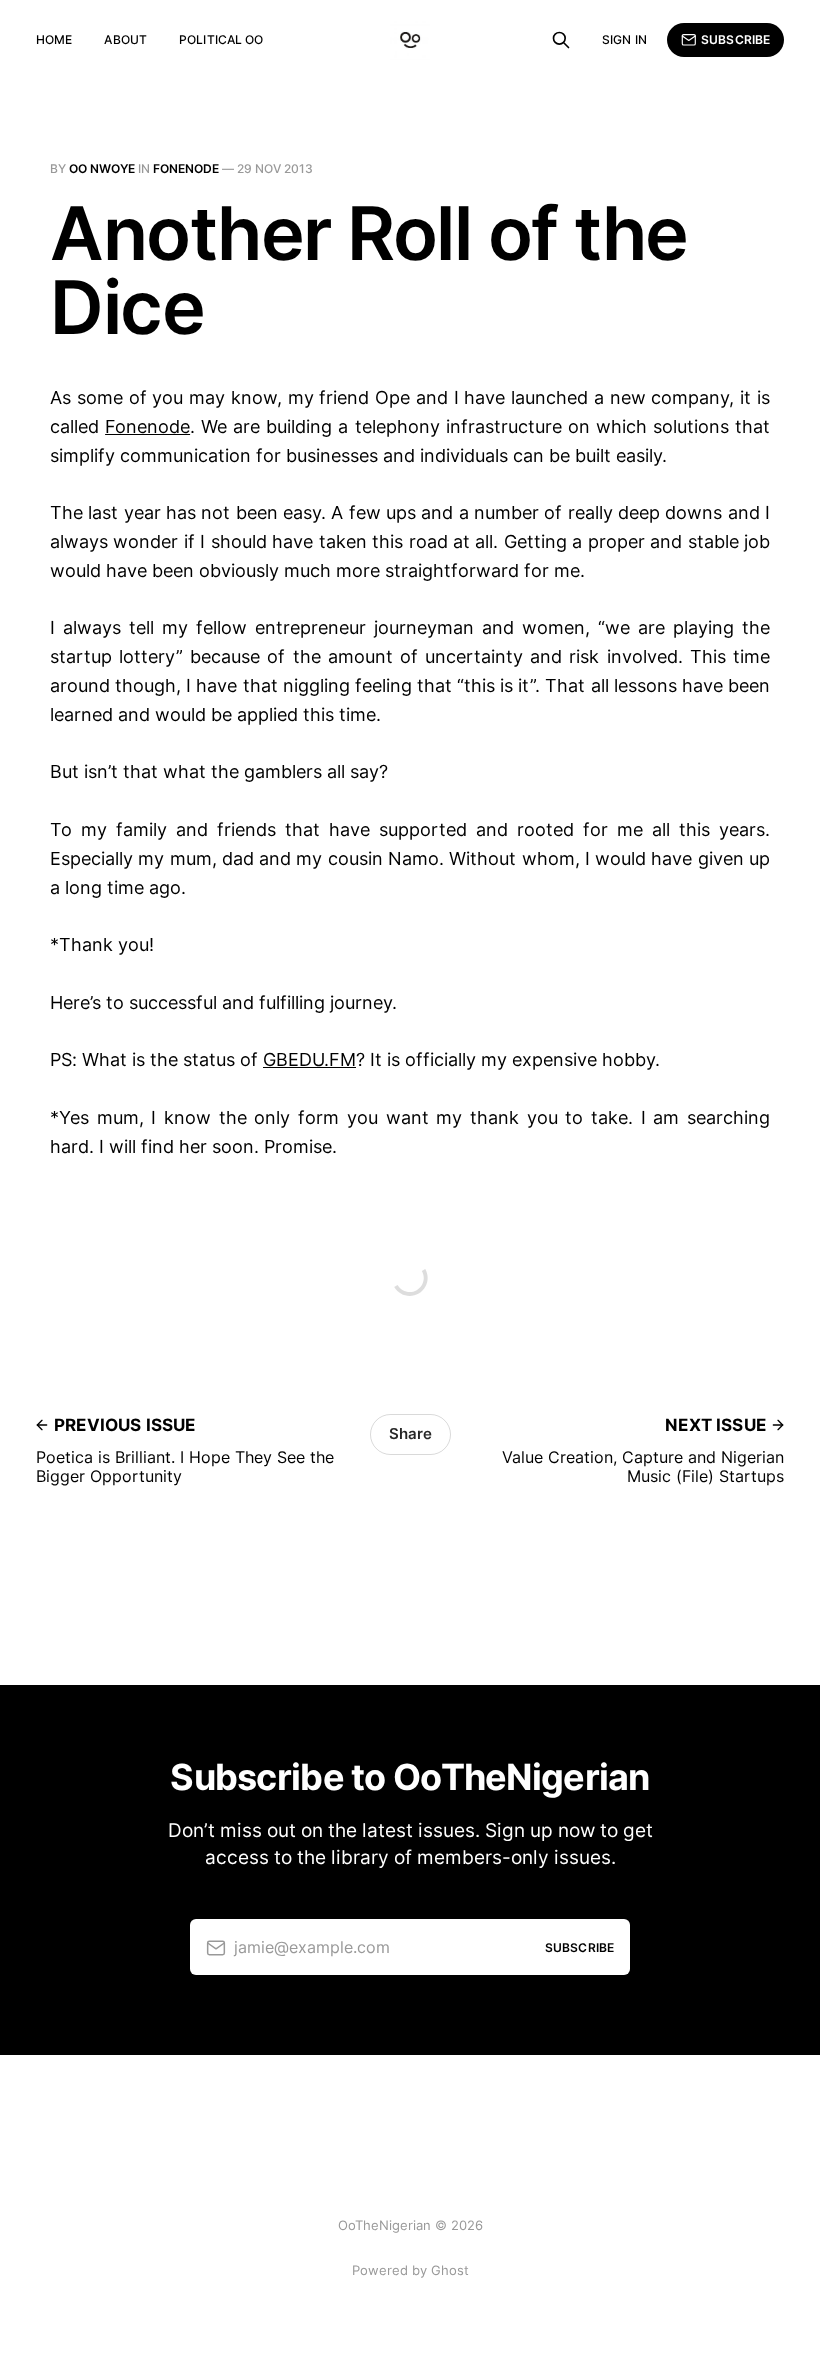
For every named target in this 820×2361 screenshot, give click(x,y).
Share (410, 1433)
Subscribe (735, 39)
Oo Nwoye (102, 168)
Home (54, 39)
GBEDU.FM (309, 1059)
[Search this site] (561, 40)
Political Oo (221, 39)
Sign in (624, 39)
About (125, 39)
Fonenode (186, 168)
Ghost (450, 2270)
